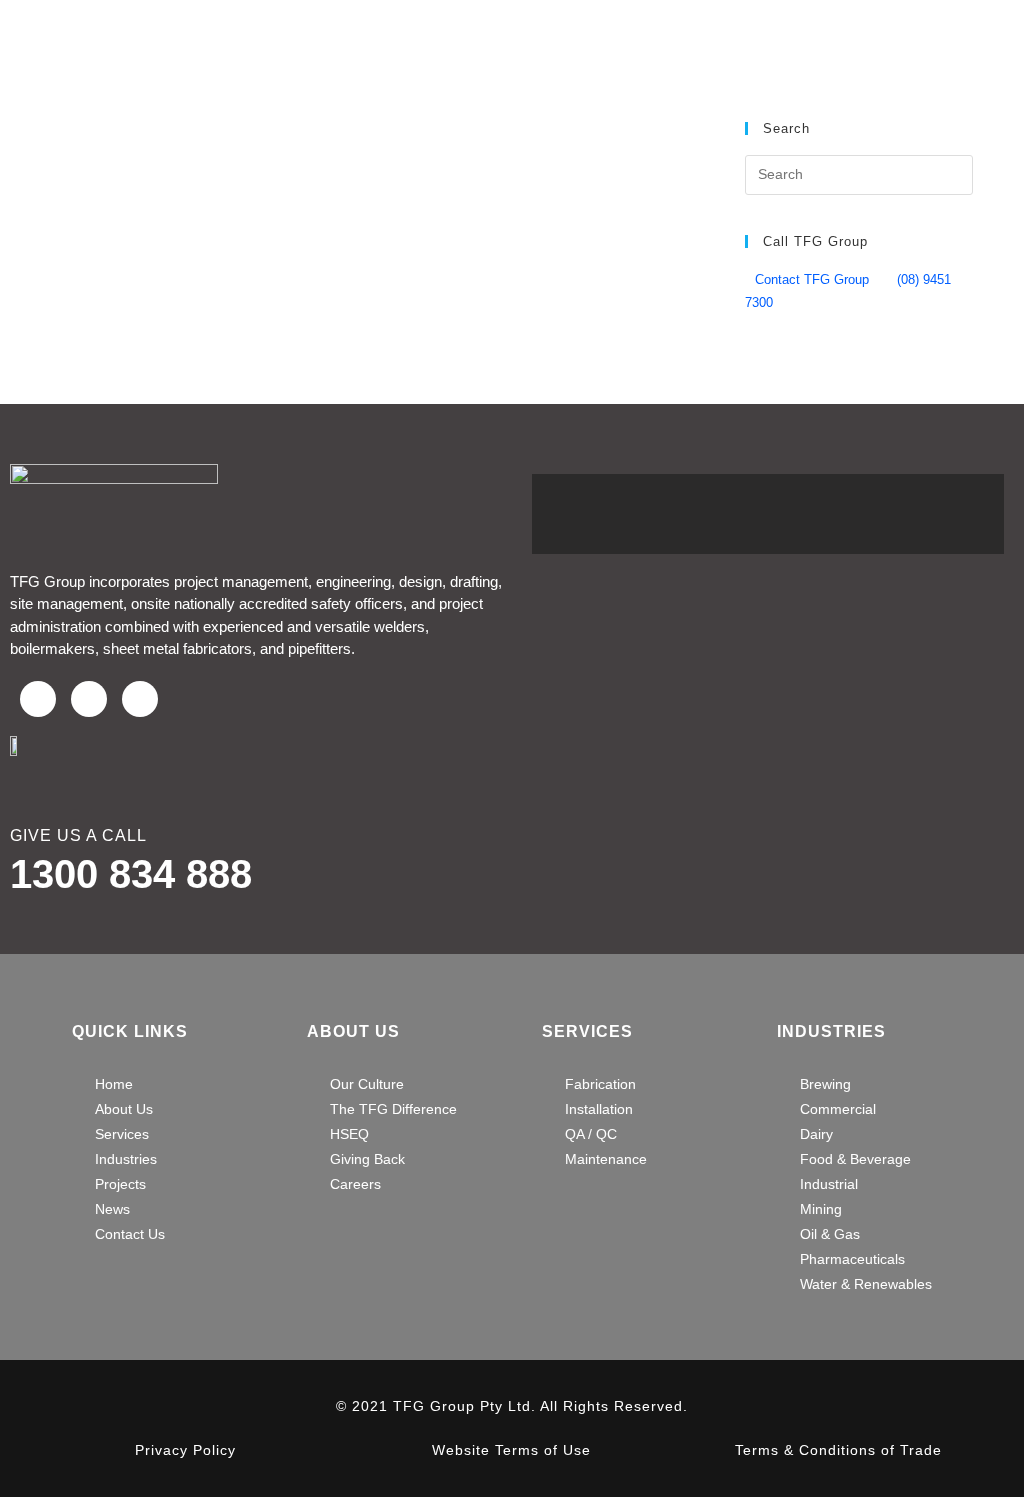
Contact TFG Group (812, 279)
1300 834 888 (131, 874)
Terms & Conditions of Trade (838, 1450)
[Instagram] (89, 699)
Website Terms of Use (511, 1450)
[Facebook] (38, 699)
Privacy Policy (185, 1450)
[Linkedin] (140, 699)
